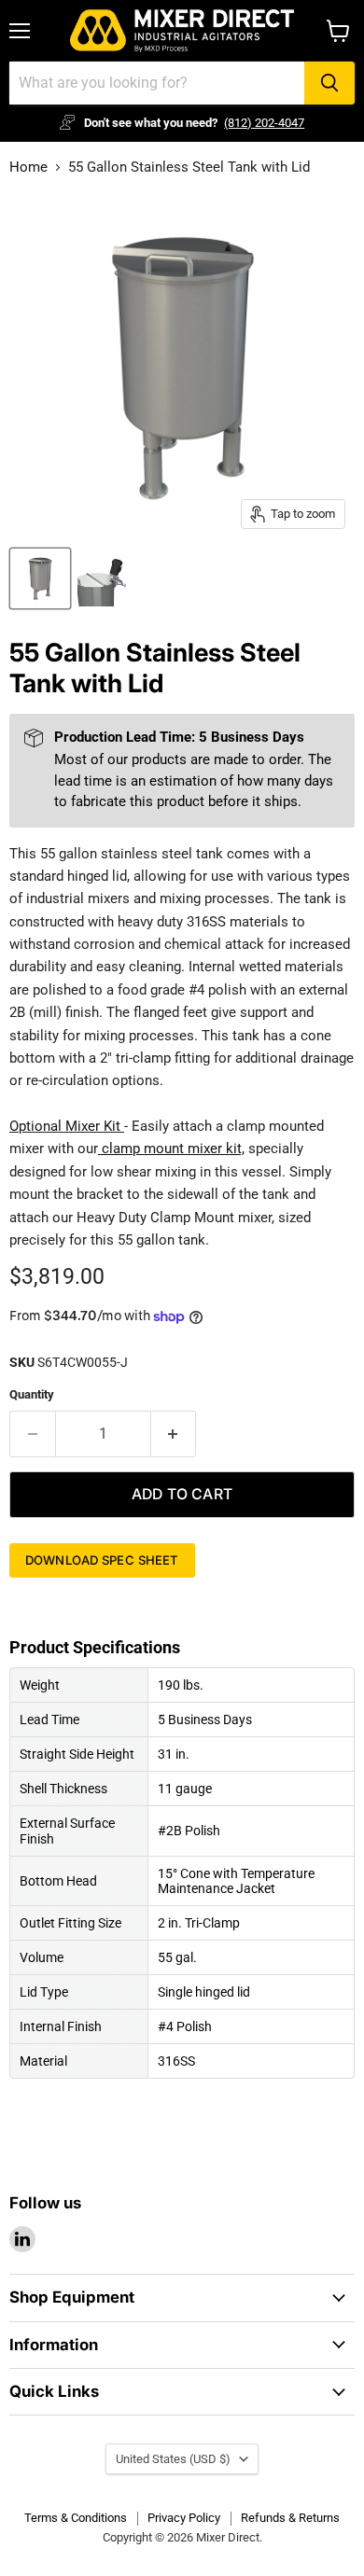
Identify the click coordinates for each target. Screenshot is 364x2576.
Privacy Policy (184, 2518)
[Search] (329, 83)
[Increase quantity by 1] (174, 1434)
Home (28, 167)
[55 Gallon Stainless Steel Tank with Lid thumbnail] (40, 578)
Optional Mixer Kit (65, 1126)
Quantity (32, 1394)
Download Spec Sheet (102, 1560)
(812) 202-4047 (264, 123)
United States (173, 2459)
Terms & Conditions (76, 2518)
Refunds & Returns (290, 2518)
